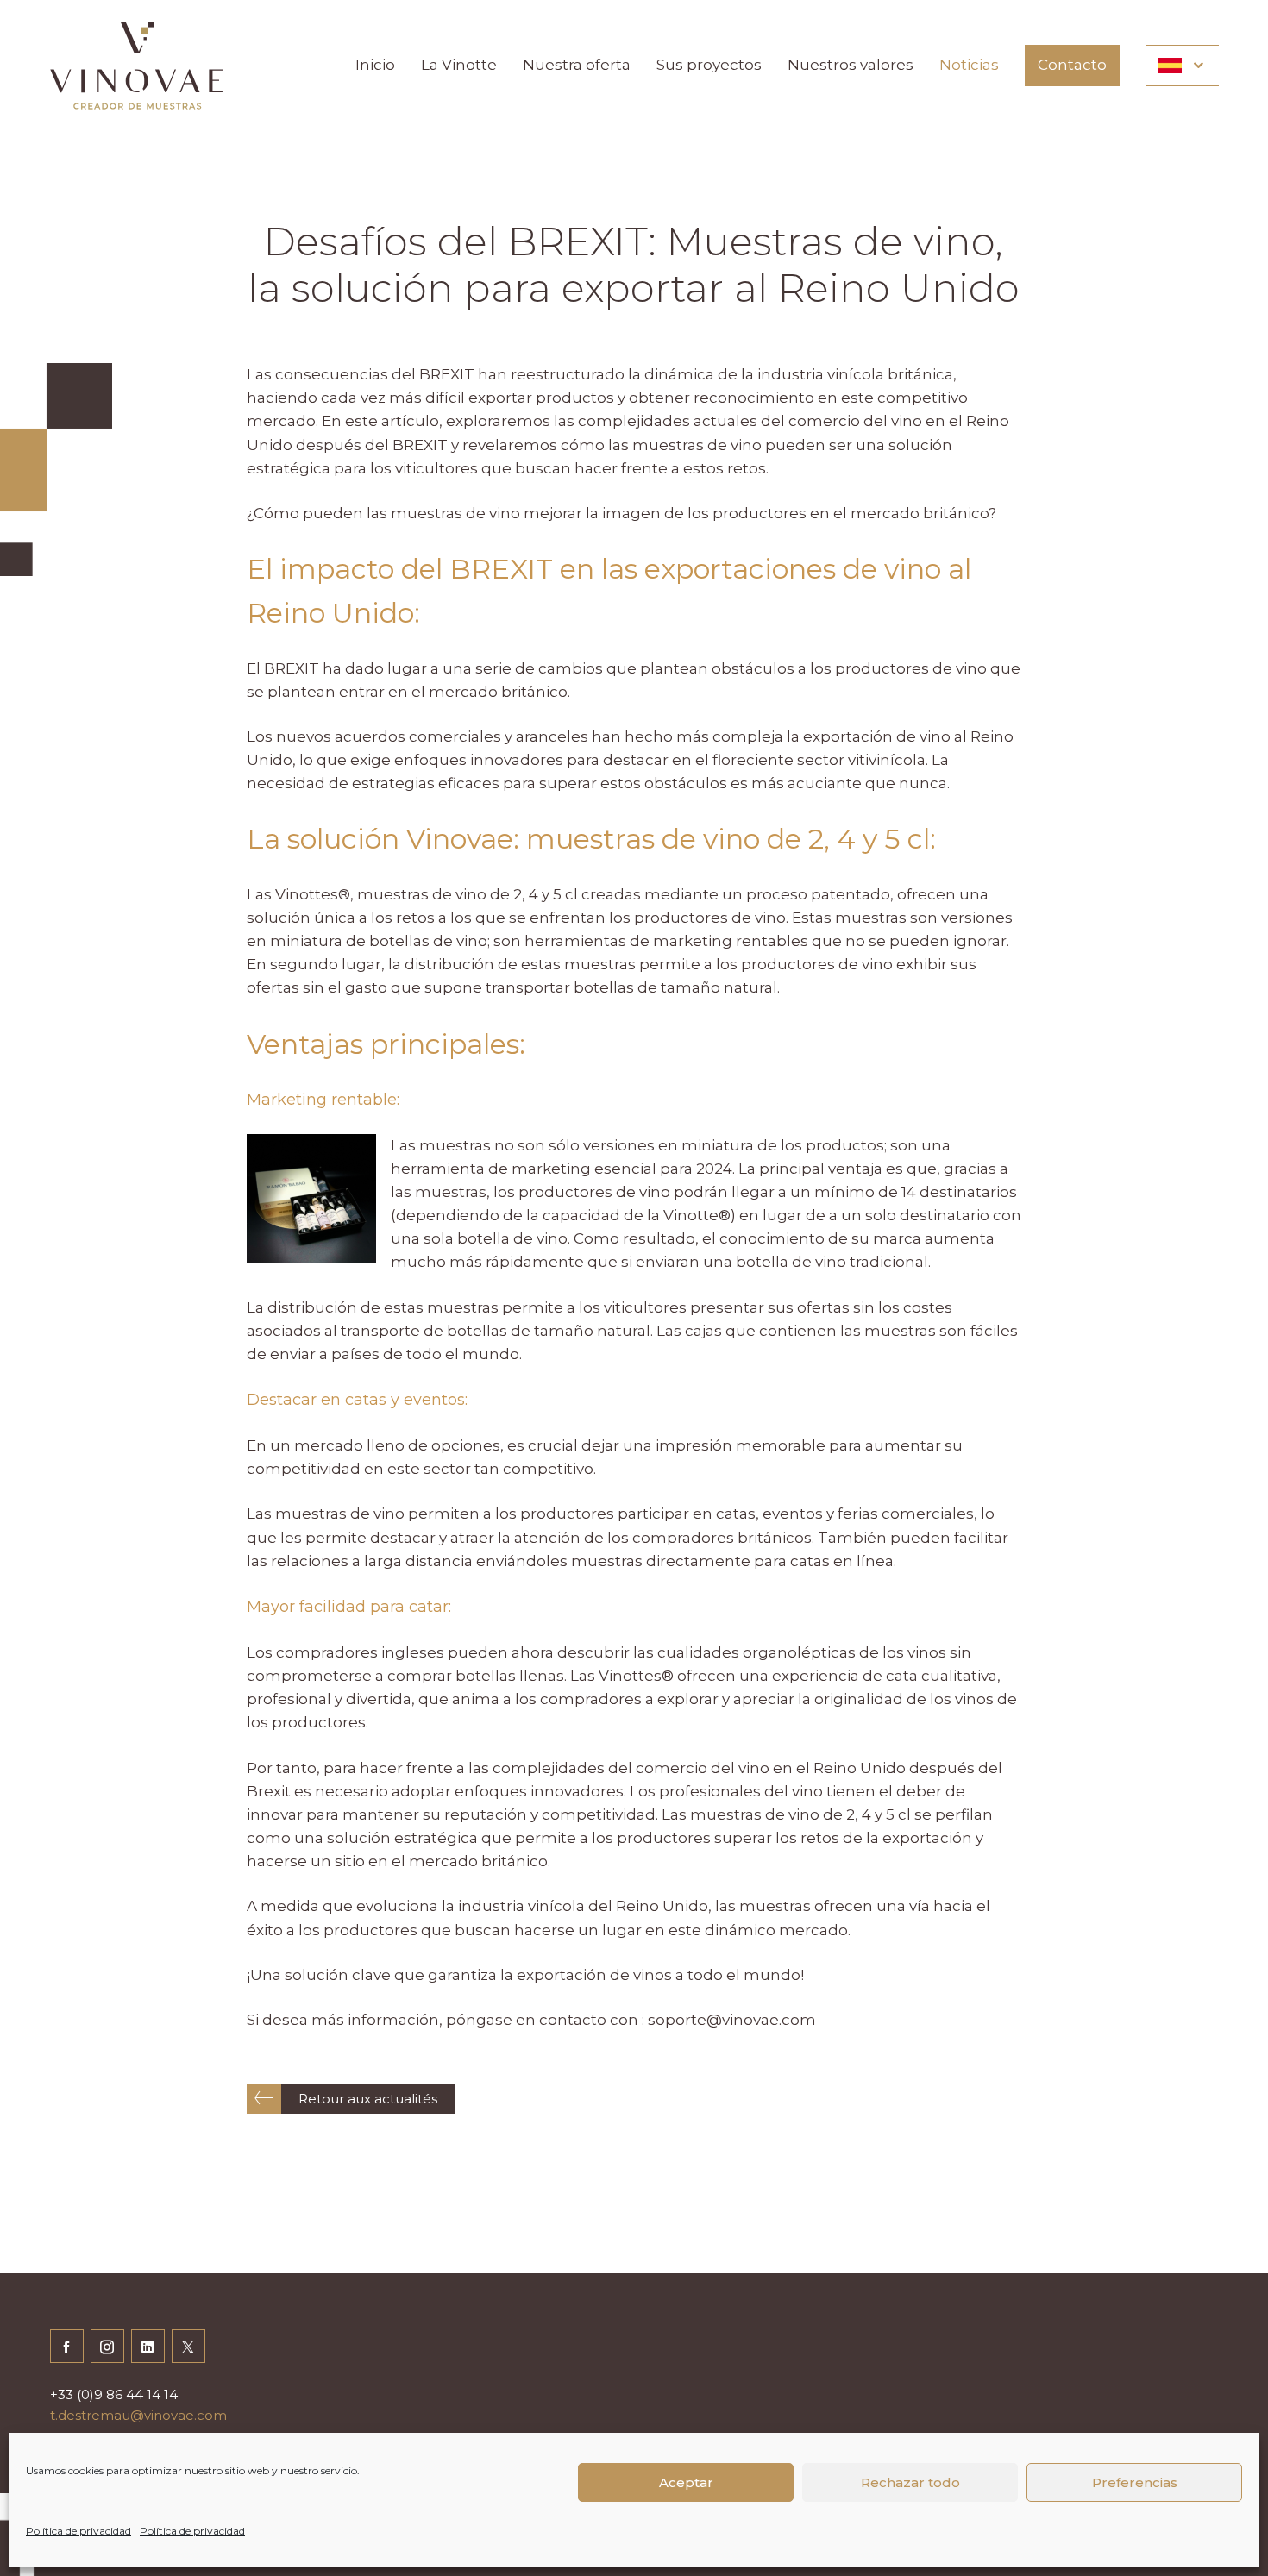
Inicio (375, 65)
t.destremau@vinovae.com (138, 2415)
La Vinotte (459, 65)
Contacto (1072, 65)
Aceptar (686, 2482)
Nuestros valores (851, 65)
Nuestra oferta (577, 65)
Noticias (969, 65)
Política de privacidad (78, 2531)
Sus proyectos (709, 65)
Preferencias (1135, 2482)
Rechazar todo (910, 2482)
